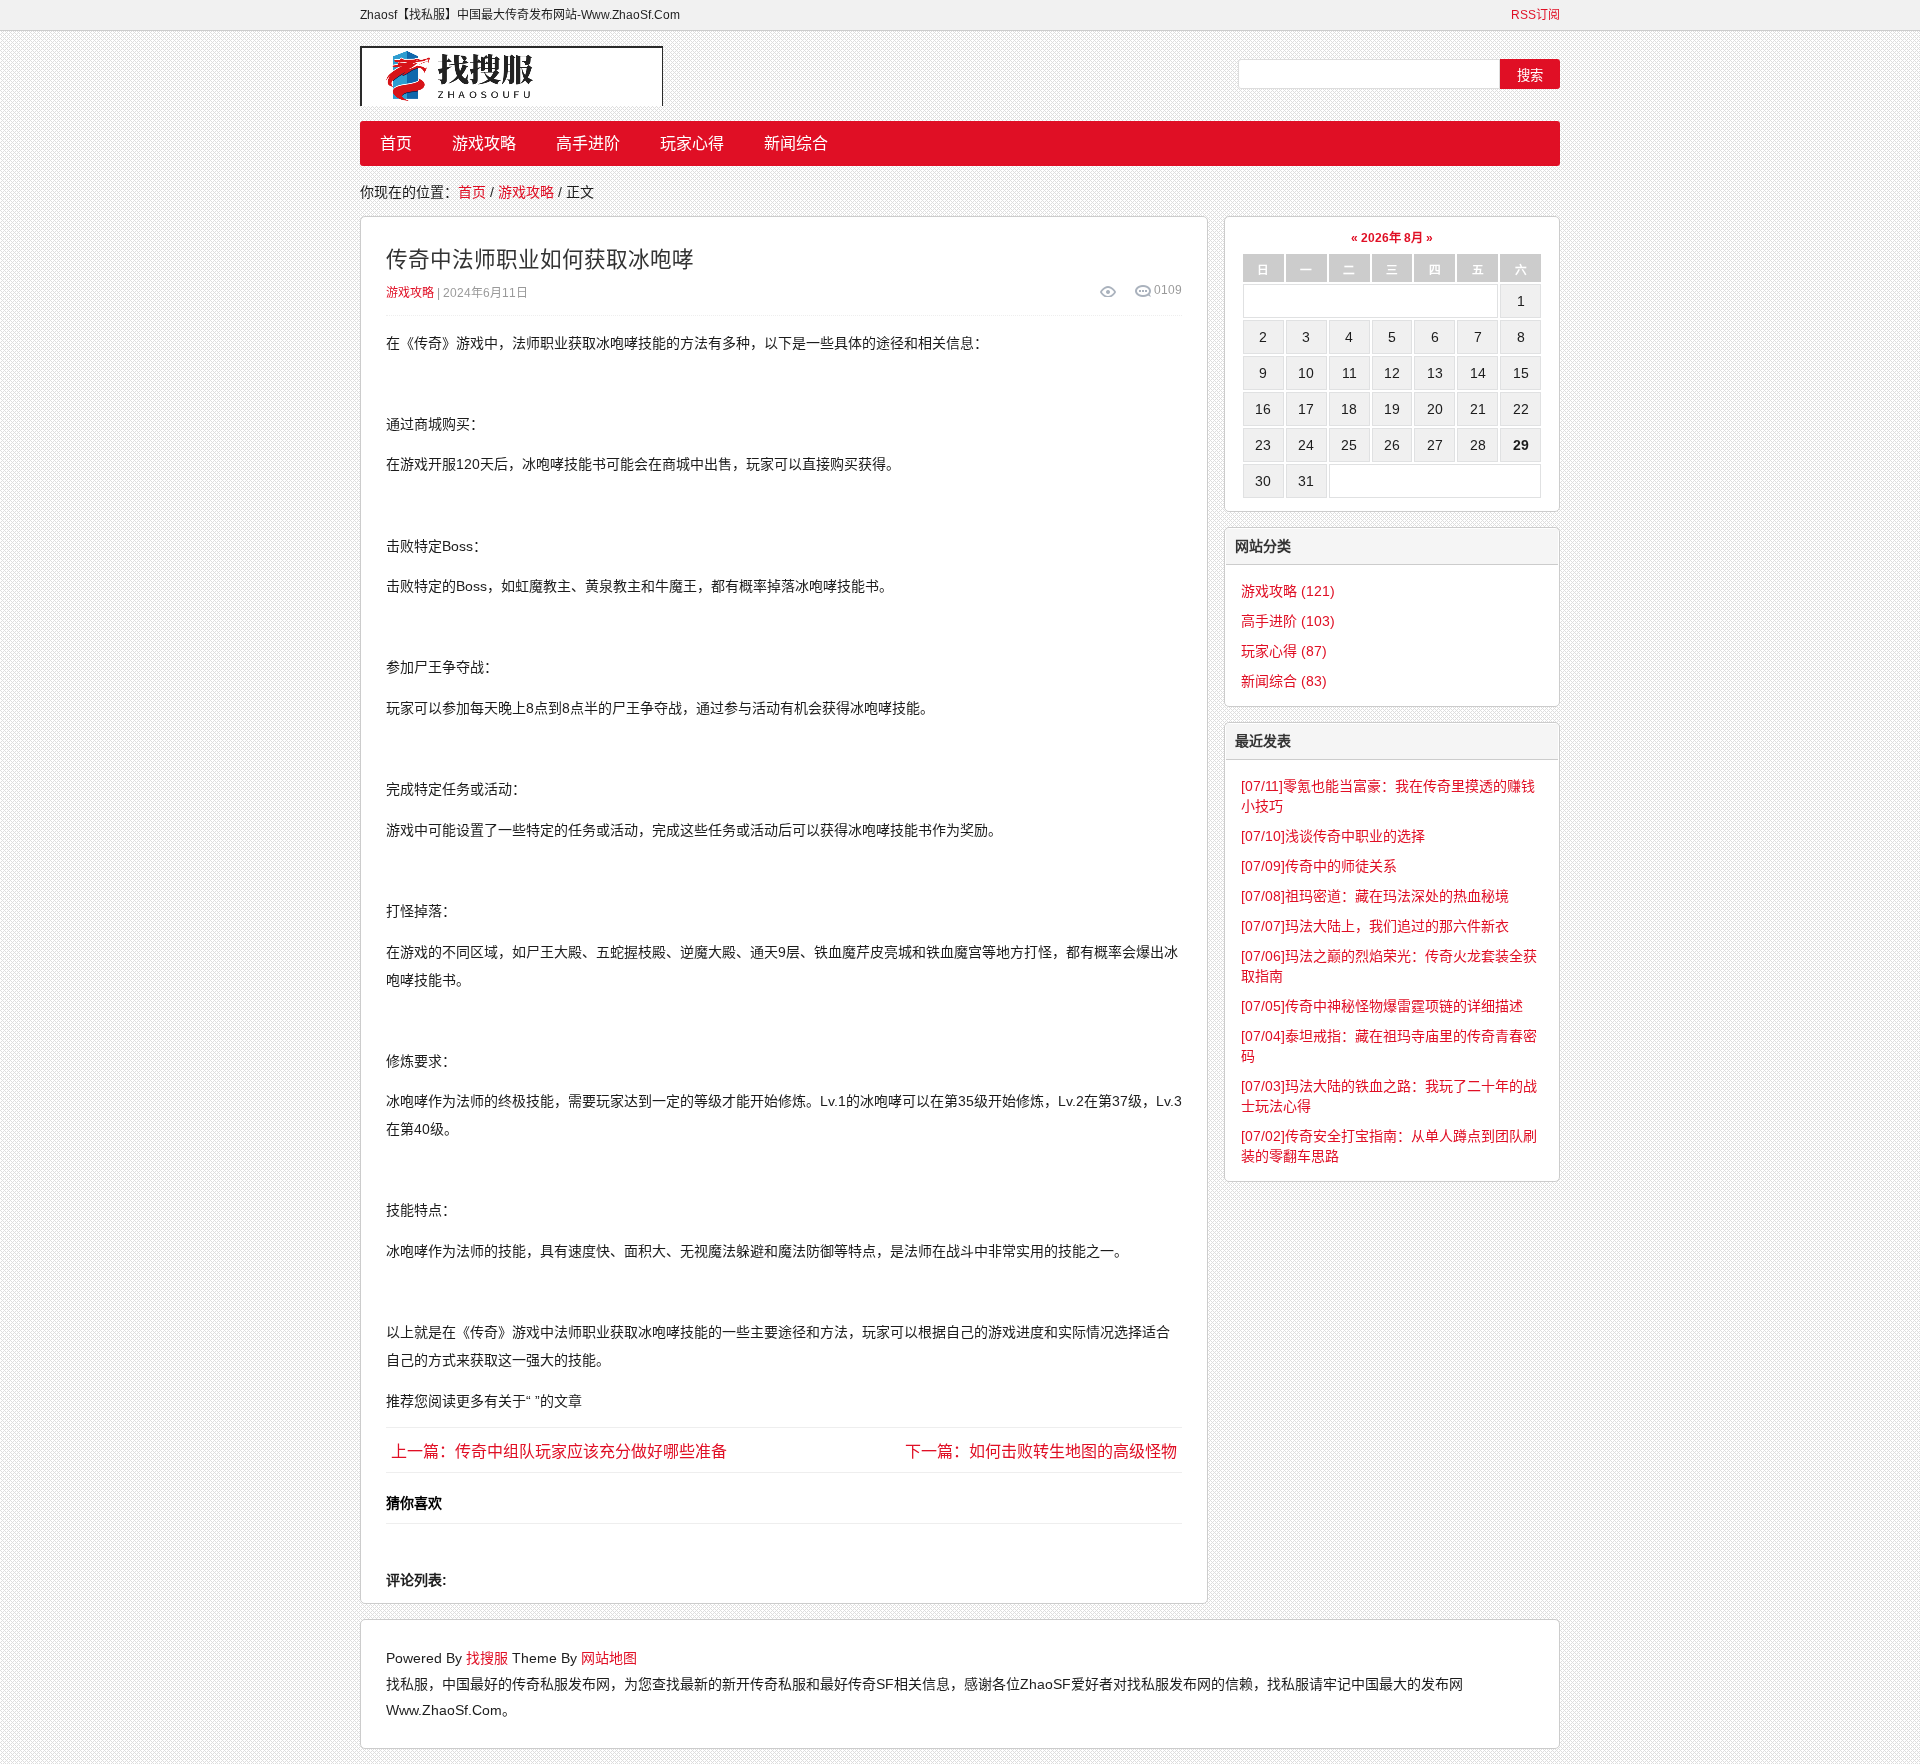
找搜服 (487, 1658)
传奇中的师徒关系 (1319, 866)
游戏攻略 (484, 143)
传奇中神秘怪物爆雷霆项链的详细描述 (1382, 1006)
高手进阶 (588, 143)
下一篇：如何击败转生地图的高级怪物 (1041, 1451)
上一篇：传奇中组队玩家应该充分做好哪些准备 (559, 1451)
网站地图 (609, 1658)
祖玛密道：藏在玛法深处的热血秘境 (1375, 896)
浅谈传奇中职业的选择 (1333, 836)
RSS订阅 (1535, 15)
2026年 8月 (1392, 238)
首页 (396, 143)
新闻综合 (796, 143)
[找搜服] (520, 76)
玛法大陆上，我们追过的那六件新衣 (1375, 926)
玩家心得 (692, 143)
